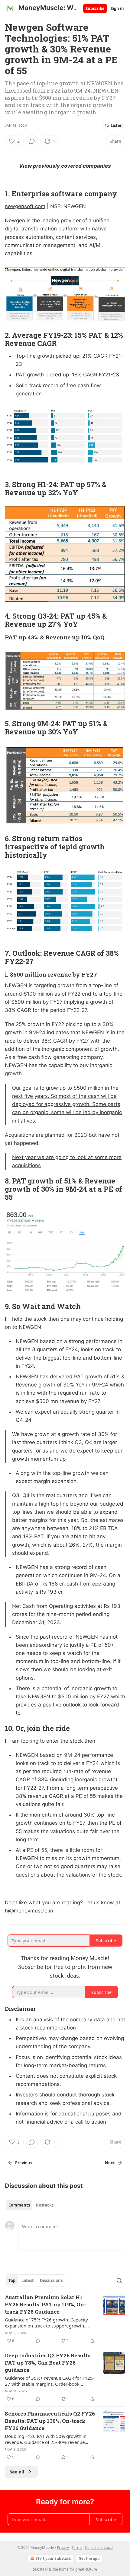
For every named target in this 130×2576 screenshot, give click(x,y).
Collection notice (99, 2547)
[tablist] (31, 2205)
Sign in (117, 8)
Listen (117, 125)
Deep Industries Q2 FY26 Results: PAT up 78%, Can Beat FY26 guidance (48, 2363)
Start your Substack (53, 2558)
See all (17, 2472)
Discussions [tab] (51, 2280)
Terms (77, 2547)
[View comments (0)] (32, 141)
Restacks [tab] (45, 2205)
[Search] (119, 2280)
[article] (65, 2319)
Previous (24, 2163)
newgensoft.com (25, 206)
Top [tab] (12, 2280)
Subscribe (95, 8)
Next (110, 2163)
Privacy (63, 2547)
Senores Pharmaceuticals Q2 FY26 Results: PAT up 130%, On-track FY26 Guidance (50, 2421)
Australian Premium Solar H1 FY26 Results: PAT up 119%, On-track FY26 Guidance (45, 2304)
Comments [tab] (19, 2205)
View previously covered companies (65, 166)
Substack (41, 2569)
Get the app (89, 2558)
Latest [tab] (28, 2280)
